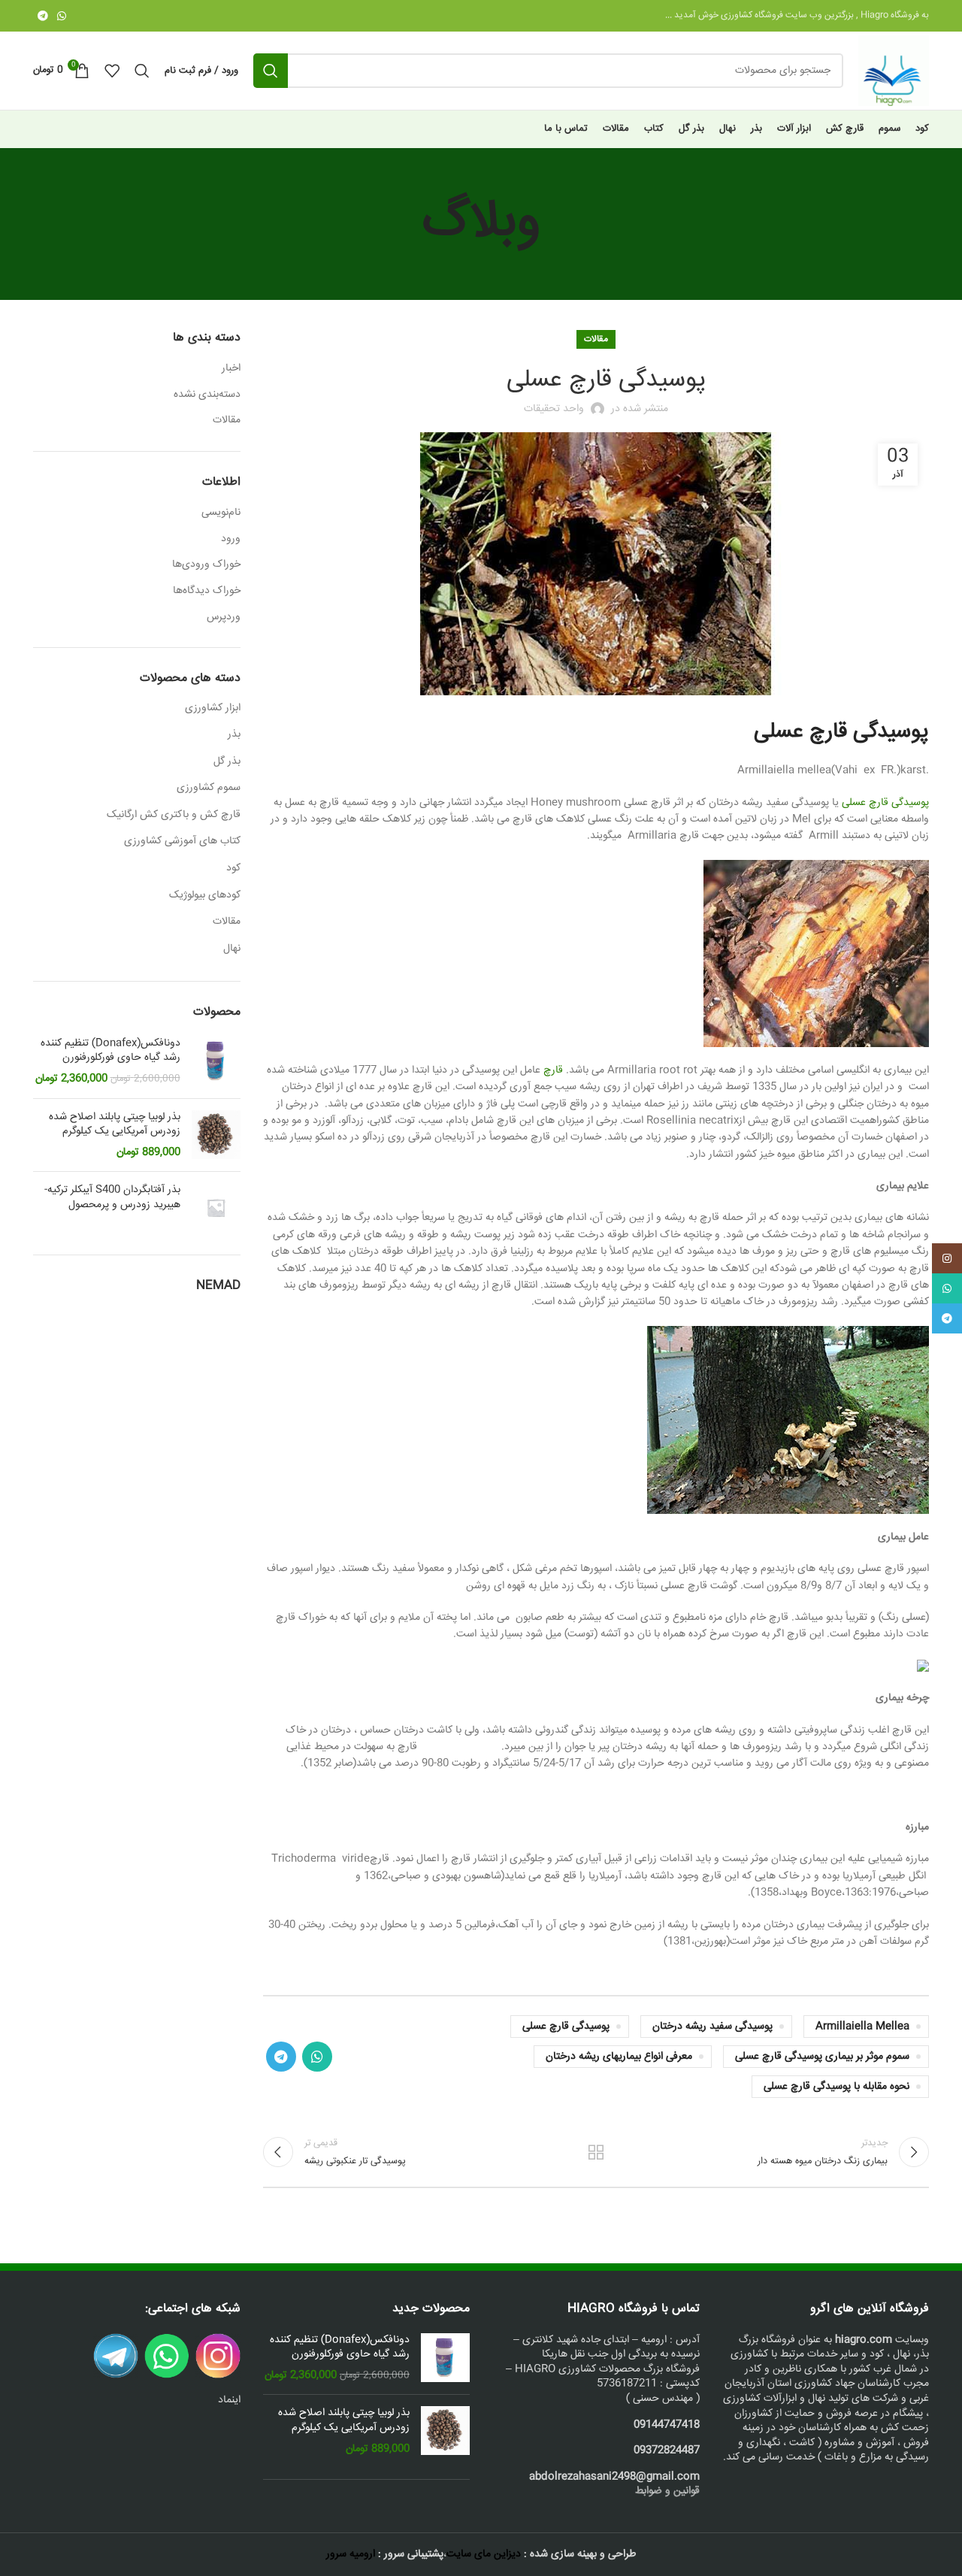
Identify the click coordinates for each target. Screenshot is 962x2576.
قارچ (553, 1070)
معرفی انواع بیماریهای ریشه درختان (619, 2057)
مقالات (596, 339)
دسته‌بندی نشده (207, 395)
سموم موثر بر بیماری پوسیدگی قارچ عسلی (822, 2057)
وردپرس (224, 617)
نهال (232, 949)
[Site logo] (894, 71)
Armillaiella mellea (862, 2027)
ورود (231, 539)
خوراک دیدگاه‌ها (207, 591)
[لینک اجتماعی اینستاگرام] (947, 1258)
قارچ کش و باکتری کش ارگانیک (174, 815)
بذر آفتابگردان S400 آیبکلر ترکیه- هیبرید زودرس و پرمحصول (112, 1198)
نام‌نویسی (221, 513)
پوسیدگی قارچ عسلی (885, 803)
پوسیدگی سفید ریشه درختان (712, 2027)
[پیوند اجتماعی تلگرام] (43, 16)
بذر (234, 734)
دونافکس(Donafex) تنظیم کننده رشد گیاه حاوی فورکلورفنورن (110, 1051)
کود (233, 868)
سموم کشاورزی (209, 788)
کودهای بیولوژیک (205, 895)
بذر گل (227, 761)
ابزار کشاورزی (213, 708)
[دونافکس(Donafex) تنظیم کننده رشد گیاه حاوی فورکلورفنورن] (216, 1062)
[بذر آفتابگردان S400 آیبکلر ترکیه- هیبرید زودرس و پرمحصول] (216, 1208)
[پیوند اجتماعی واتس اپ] (62, 16)
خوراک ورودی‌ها (206, 565)
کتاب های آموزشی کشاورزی (182, 841)
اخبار (231, 369)
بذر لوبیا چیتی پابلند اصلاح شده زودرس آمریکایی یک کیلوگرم (115, 1125)
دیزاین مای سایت (484, 2554)
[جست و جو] (271, 71)
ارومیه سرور (351, 2554)
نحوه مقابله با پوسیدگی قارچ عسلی (836, 2087)
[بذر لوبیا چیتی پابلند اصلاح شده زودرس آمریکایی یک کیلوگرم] (216, 1135)
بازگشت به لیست (596, 2152)
